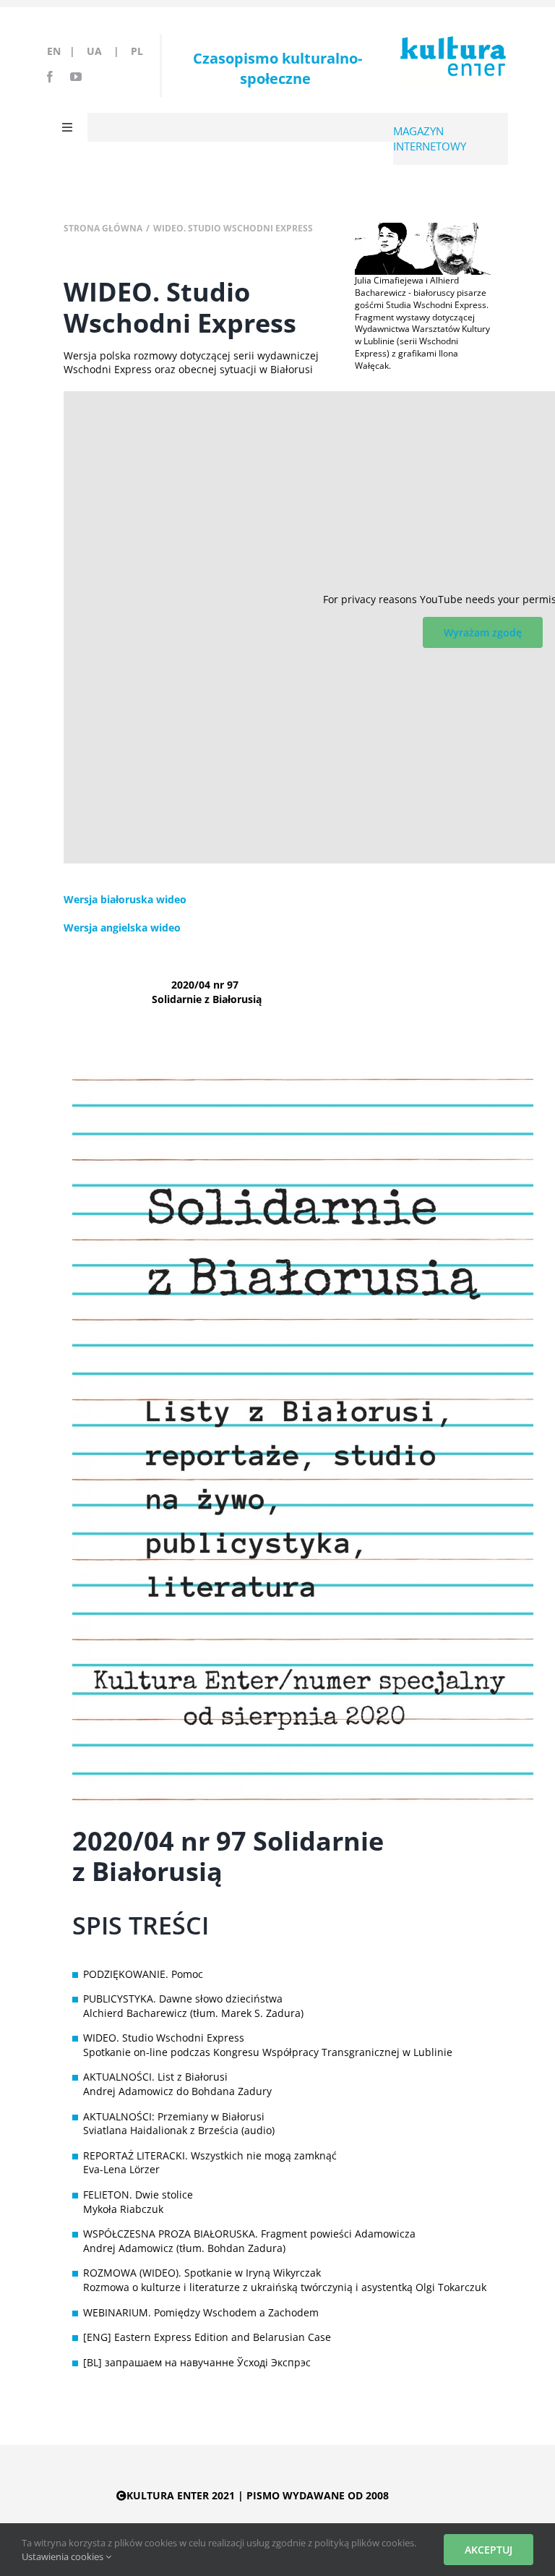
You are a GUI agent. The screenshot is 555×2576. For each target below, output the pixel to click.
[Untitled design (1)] (423, 227)
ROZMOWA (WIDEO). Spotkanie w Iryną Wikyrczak (202, 2273)
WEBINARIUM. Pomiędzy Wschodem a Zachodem (201, 2312)
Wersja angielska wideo (122, 927)
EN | (64, 51)
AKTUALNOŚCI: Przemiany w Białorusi (174, 2116)
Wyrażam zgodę (483, 632)
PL (137, 51)
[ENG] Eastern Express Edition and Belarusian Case (207, 2337)
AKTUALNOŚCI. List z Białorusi (155, 2077)
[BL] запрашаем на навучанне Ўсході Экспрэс (197, 2362)
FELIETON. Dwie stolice (138, 2195)
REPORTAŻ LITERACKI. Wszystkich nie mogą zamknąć (210, 2155)
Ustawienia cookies (64, 2556)
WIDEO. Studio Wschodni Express (164, 2038)
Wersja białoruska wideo (125, 899)
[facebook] (50, 77)
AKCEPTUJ (489, 2550)
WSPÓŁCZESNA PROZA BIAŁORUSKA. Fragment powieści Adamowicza (249, 2234)
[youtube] (76, 77)
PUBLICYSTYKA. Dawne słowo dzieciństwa (183, 1999)
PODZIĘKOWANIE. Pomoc (143, 1974)
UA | (107, 51)
